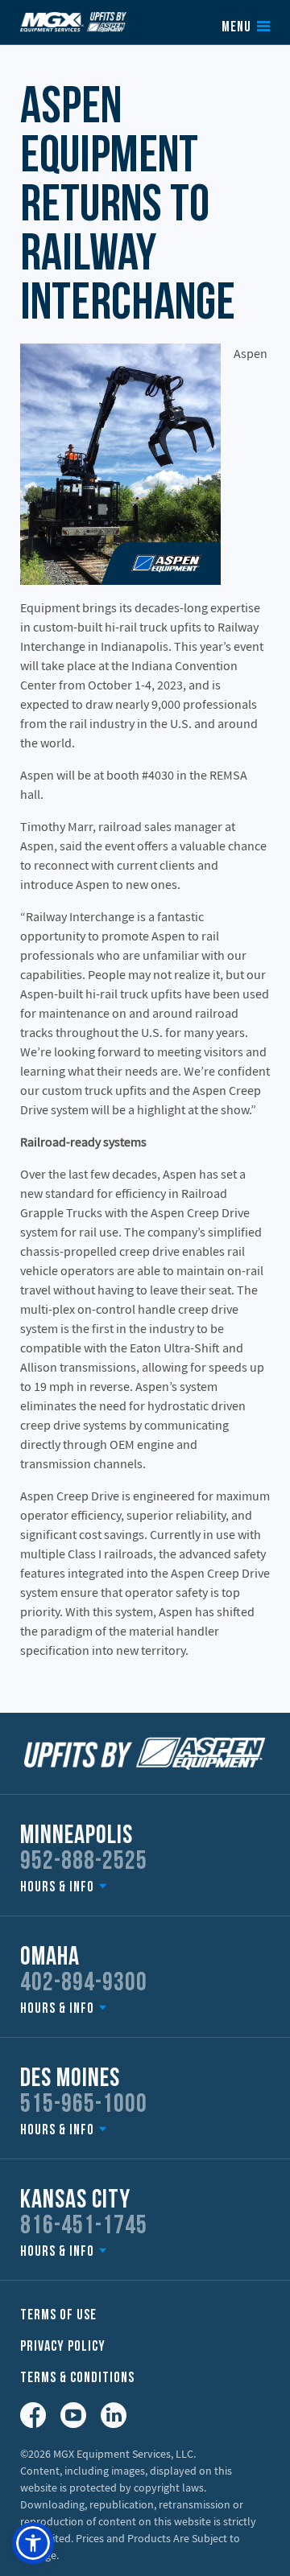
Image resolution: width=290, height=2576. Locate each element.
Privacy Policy (63, 2347)
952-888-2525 (84, 1862)
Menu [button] (236, 28)
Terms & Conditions (77, 2378)
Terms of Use (58, 2316)
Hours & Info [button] (57, 1888)
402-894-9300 (84, 1984)
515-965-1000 (84, 2105)
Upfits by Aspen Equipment (73, 22)
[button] (33, 2543)
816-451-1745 (84, 2227)
